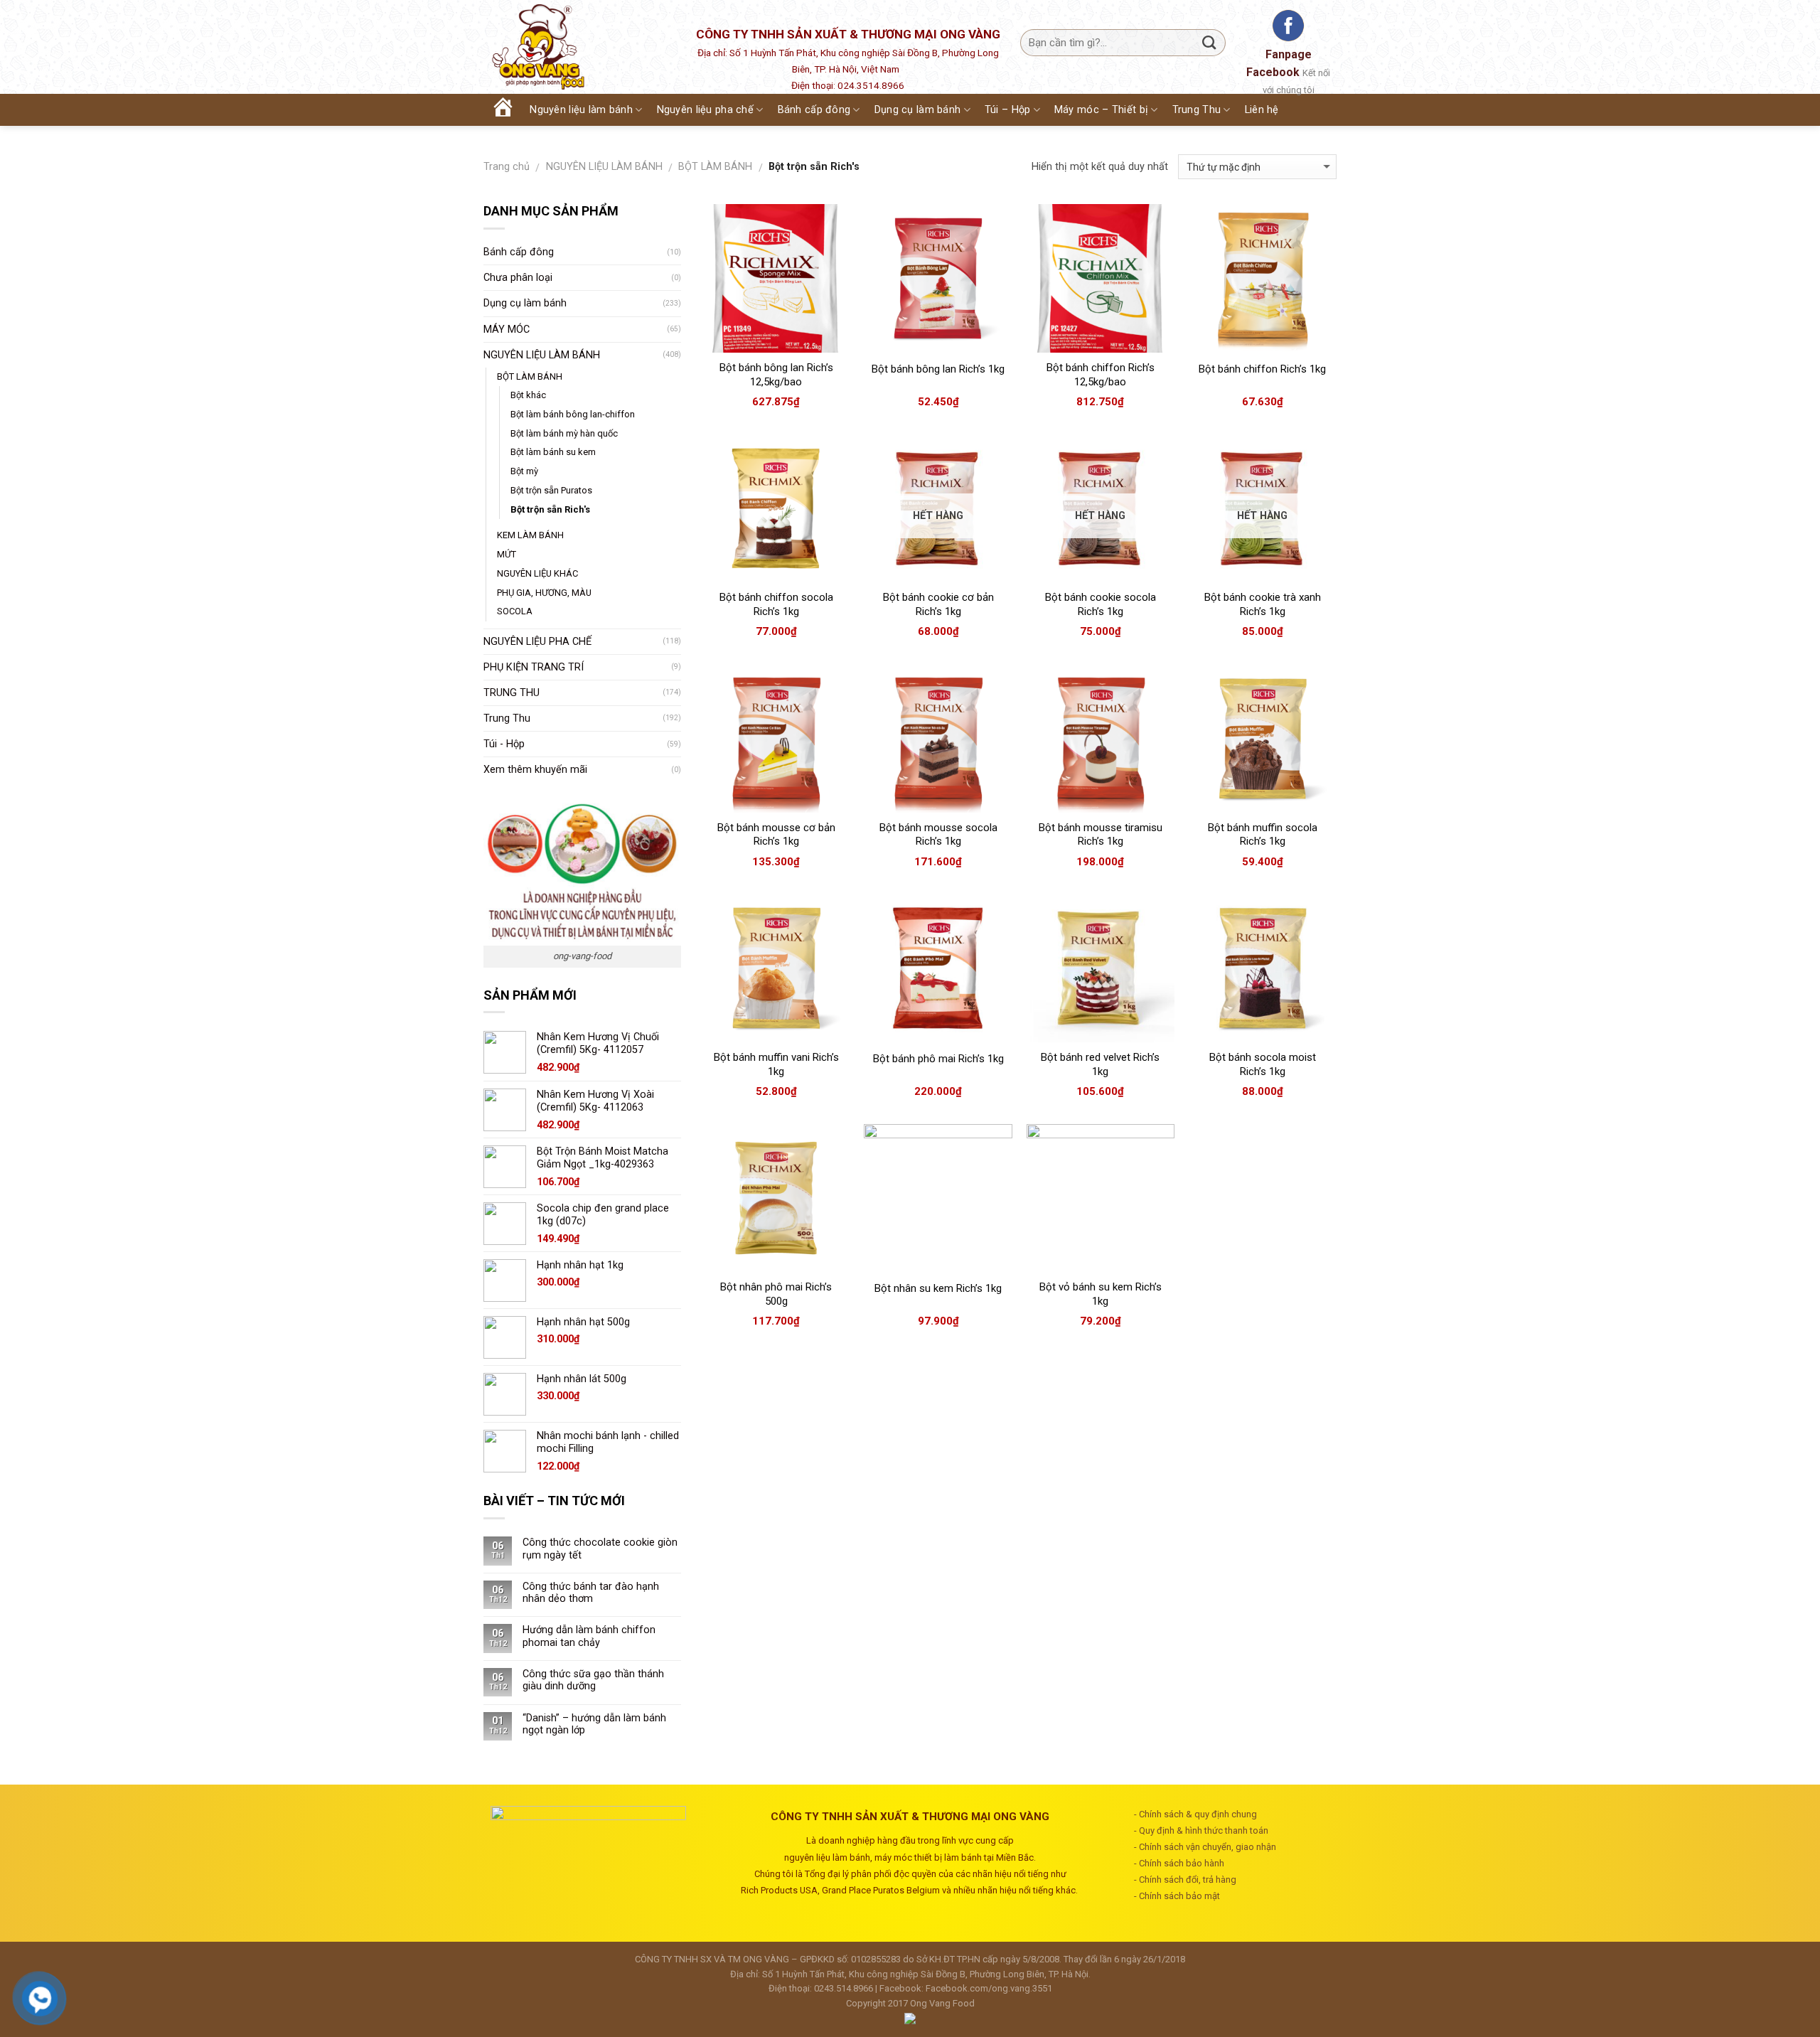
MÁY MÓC (507, 330)
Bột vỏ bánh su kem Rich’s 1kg (1101, 1294)
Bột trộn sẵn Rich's (550, 509)
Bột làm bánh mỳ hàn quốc (564, 433)
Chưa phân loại (518, 278)
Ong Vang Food (942, 2003)
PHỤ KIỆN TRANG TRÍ (534, 667)
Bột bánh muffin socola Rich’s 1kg (1263, 835)
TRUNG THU (512, 693)
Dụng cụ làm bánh (525, 303)
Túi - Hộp (504, 744)
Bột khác (528, 395)
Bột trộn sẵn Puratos (551, 490)
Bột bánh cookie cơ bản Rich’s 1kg (938, 604)
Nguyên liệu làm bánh (581, 110)
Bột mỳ (524, 471)
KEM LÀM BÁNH (530, 535)
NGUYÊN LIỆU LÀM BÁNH (604, 167)
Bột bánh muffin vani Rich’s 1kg (776, 1064)
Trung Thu (507, 718)
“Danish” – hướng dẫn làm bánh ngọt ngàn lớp (594, 1724)
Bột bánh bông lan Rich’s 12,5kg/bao (776, 375)
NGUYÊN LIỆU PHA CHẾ (537, 642)
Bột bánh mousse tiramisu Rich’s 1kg (1101, 835)
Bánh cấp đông (519, 252)
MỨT (507, 554)
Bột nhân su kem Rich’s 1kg (938, 1288)
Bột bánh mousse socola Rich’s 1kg (938, 835)
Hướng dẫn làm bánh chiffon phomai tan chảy (589, 1636)
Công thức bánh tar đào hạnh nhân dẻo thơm (591, 1593)
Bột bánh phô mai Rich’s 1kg (938, 1059)
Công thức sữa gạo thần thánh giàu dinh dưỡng (593, 1680)
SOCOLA (515, 611)
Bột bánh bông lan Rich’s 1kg (938, 369)
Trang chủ (507, 167)
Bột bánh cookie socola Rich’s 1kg (1101, 604)
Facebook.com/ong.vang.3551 (989, 1988)
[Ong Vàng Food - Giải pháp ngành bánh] (576, 47)
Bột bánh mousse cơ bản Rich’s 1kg (776, 835)
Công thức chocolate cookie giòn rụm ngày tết (600, 1549)
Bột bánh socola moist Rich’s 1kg (1263, 1064)
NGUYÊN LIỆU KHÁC (537, 573)
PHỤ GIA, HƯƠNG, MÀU (544, 593)
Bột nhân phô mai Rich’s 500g (776, 1294)
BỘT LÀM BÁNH (715, 167)
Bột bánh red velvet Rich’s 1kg (1100, 1064)
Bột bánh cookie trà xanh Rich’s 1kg (1263, 604)
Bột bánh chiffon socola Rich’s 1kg (776, 604)
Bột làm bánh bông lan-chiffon (573, 414)
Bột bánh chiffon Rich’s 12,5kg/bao (1101, 375)
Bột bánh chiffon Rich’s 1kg (1262, 369)
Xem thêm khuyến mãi (535, 770)
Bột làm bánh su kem (553, 452)
